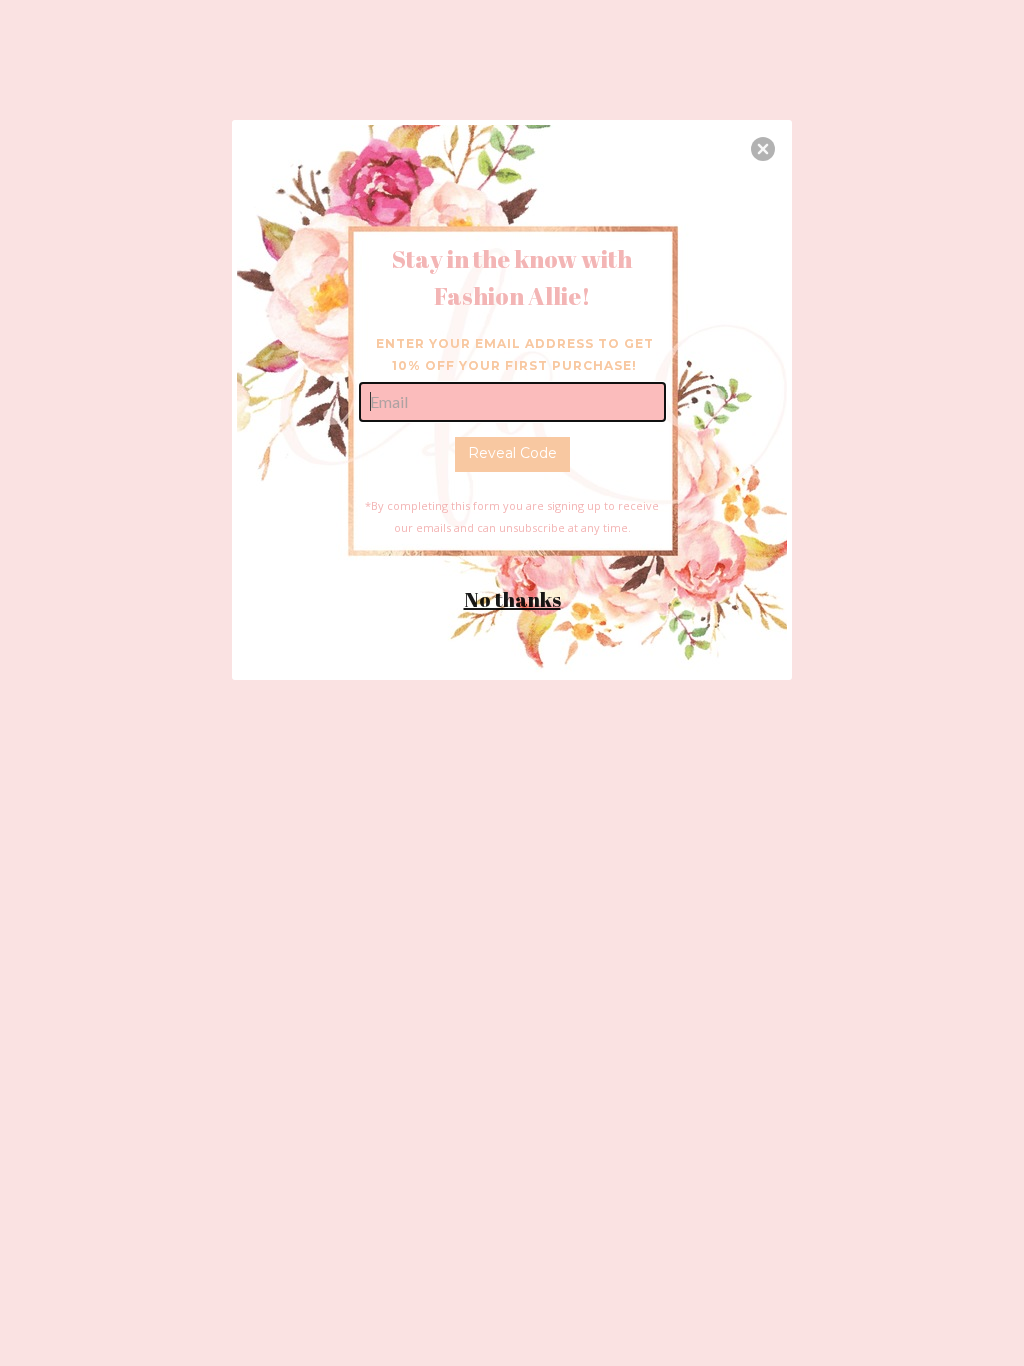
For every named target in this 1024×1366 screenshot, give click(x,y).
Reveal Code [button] (512, 453)
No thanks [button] (512, 599)
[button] (763, 149)
